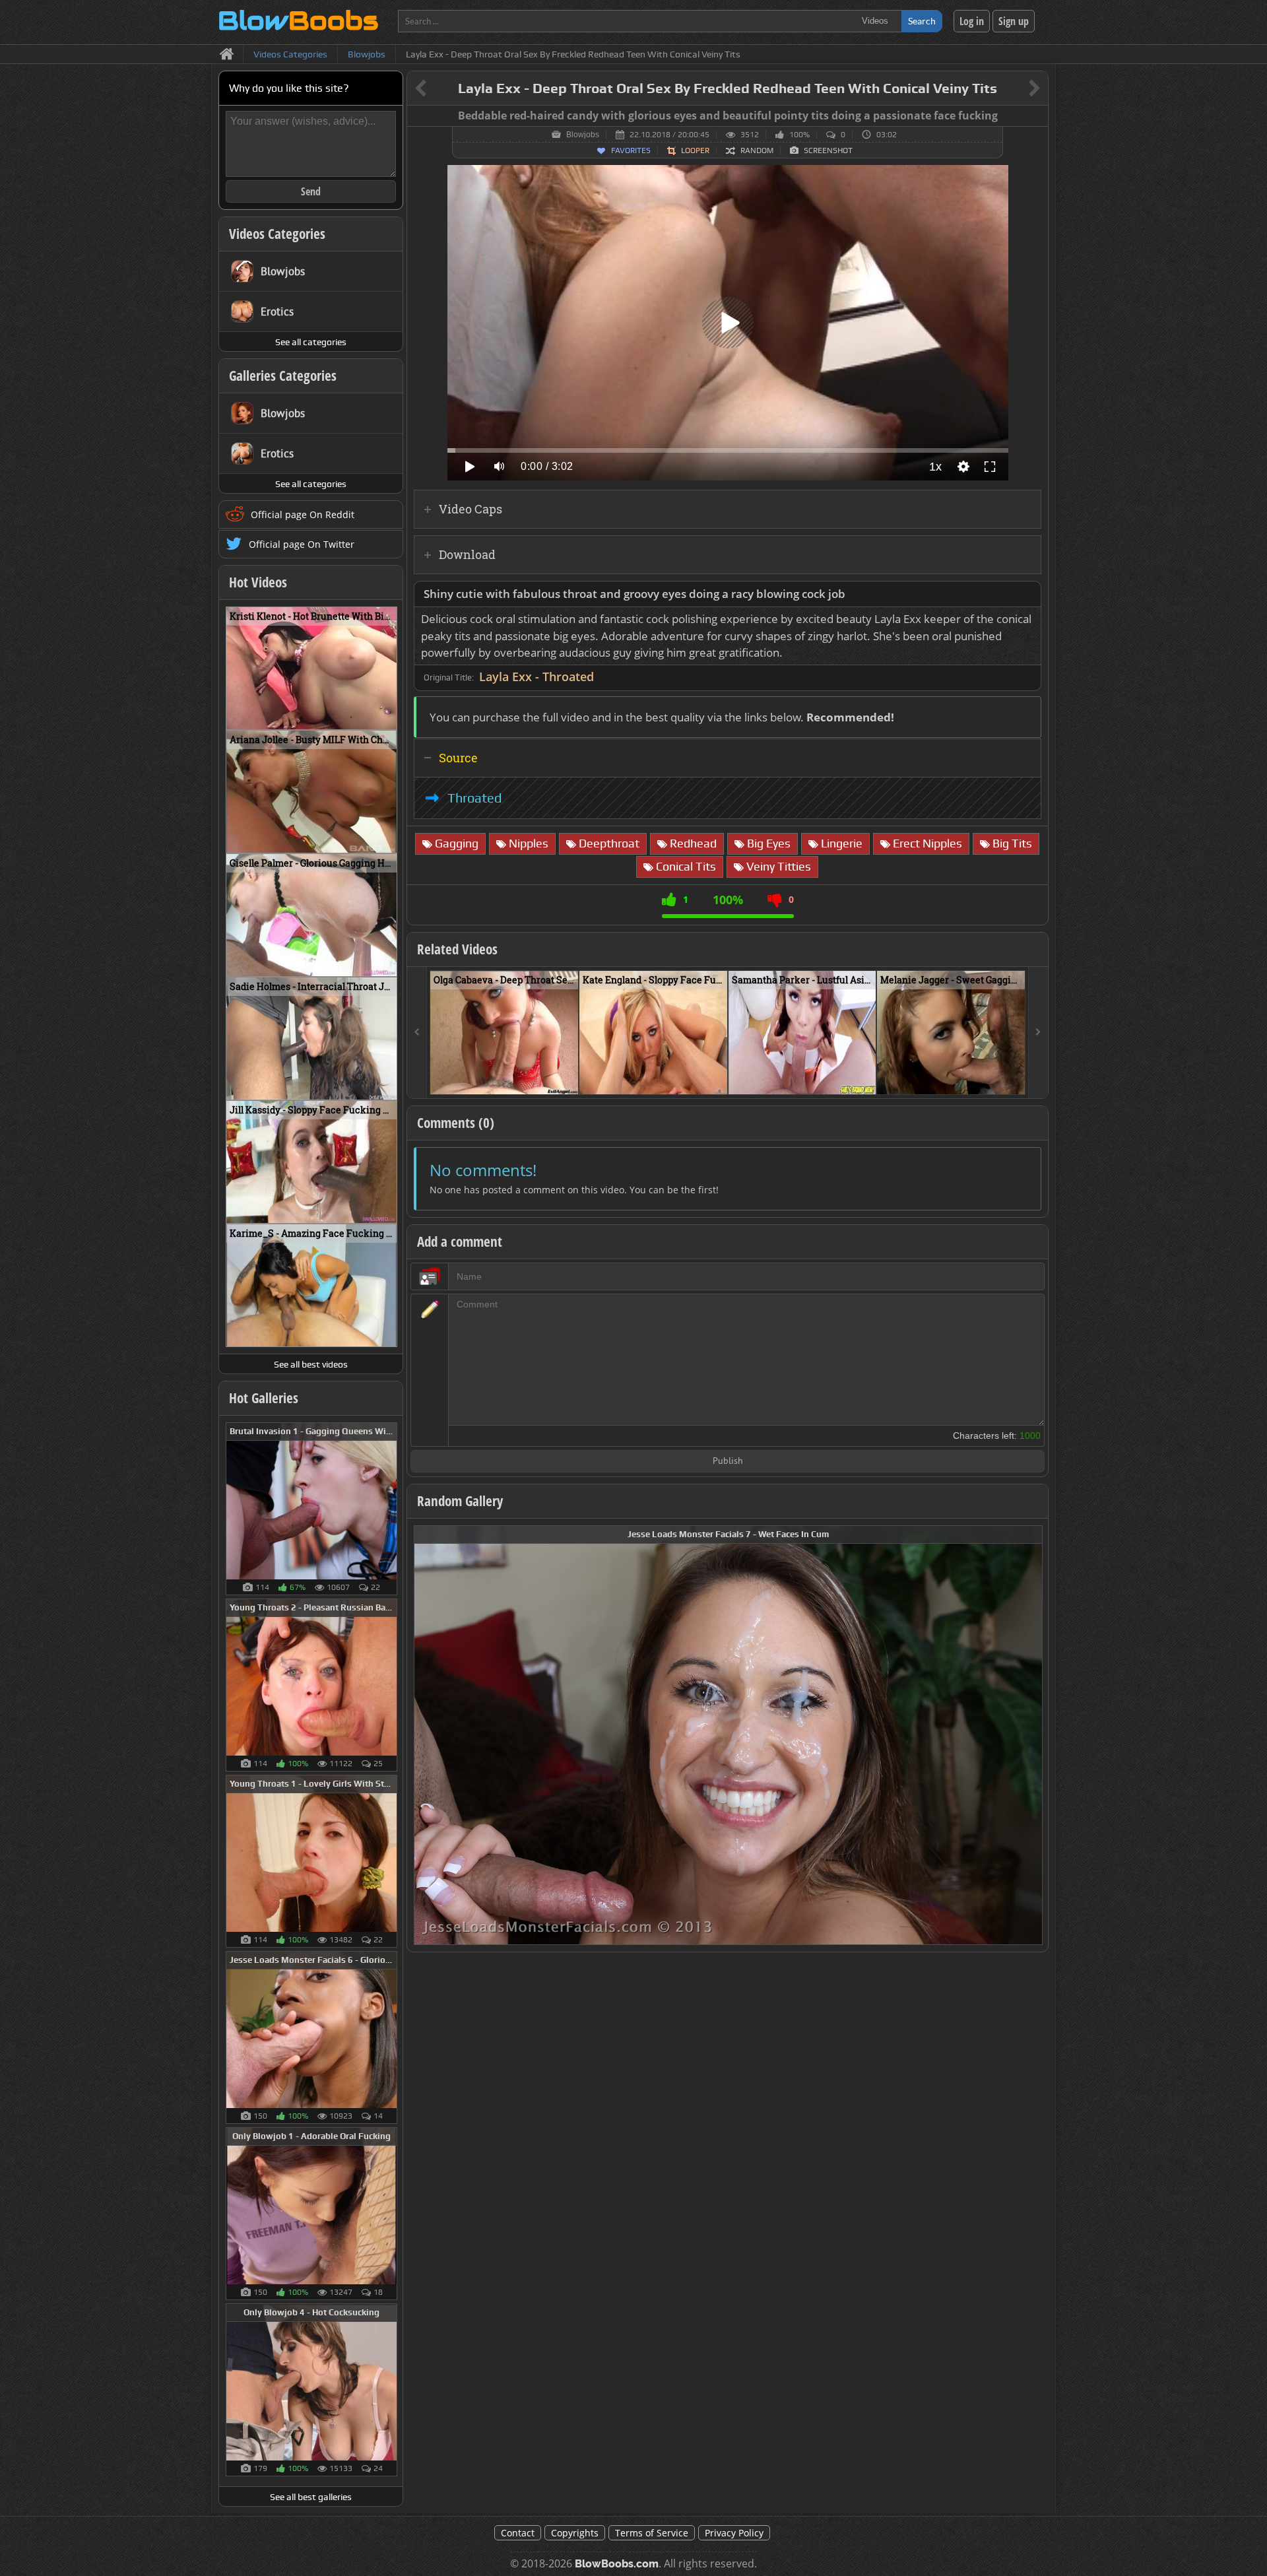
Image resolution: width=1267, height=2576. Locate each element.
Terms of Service (652, 2533)
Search (922, 21)
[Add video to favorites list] (569, 1078)
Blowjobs (583, 135)
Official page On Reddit (303, 514)
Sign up (1014, 21)
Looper (695, 150)
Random (757, 150)
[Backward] (417, 1033)
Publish (728, 1462)
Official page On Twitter (302, 544)
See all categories (311, 342)
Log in (972, 21)
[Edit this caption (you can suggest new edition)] (1036, 116)
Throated (474, 798)
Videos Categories (277, 234)
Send (311, 191)
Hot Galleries (264, 1398)
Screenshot (828, 150)
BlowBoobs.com (617, 2564)
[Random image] (390, 1509)
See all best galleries (311, 2497)
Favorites (631, 150)
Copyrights (575, 2533)
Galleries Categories (283, 376)
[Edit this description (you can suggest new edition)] (1028, 594)
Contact (518, 2533)
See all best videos (311, 1364)
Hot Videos (258, 582)
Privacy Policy (734, 2533)
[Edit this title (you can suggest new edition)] (1016, 89)
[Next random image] (1031, 1735)
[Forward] (1038, 1033)
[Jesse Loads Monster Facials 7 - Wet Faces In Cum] (728, 1734)
